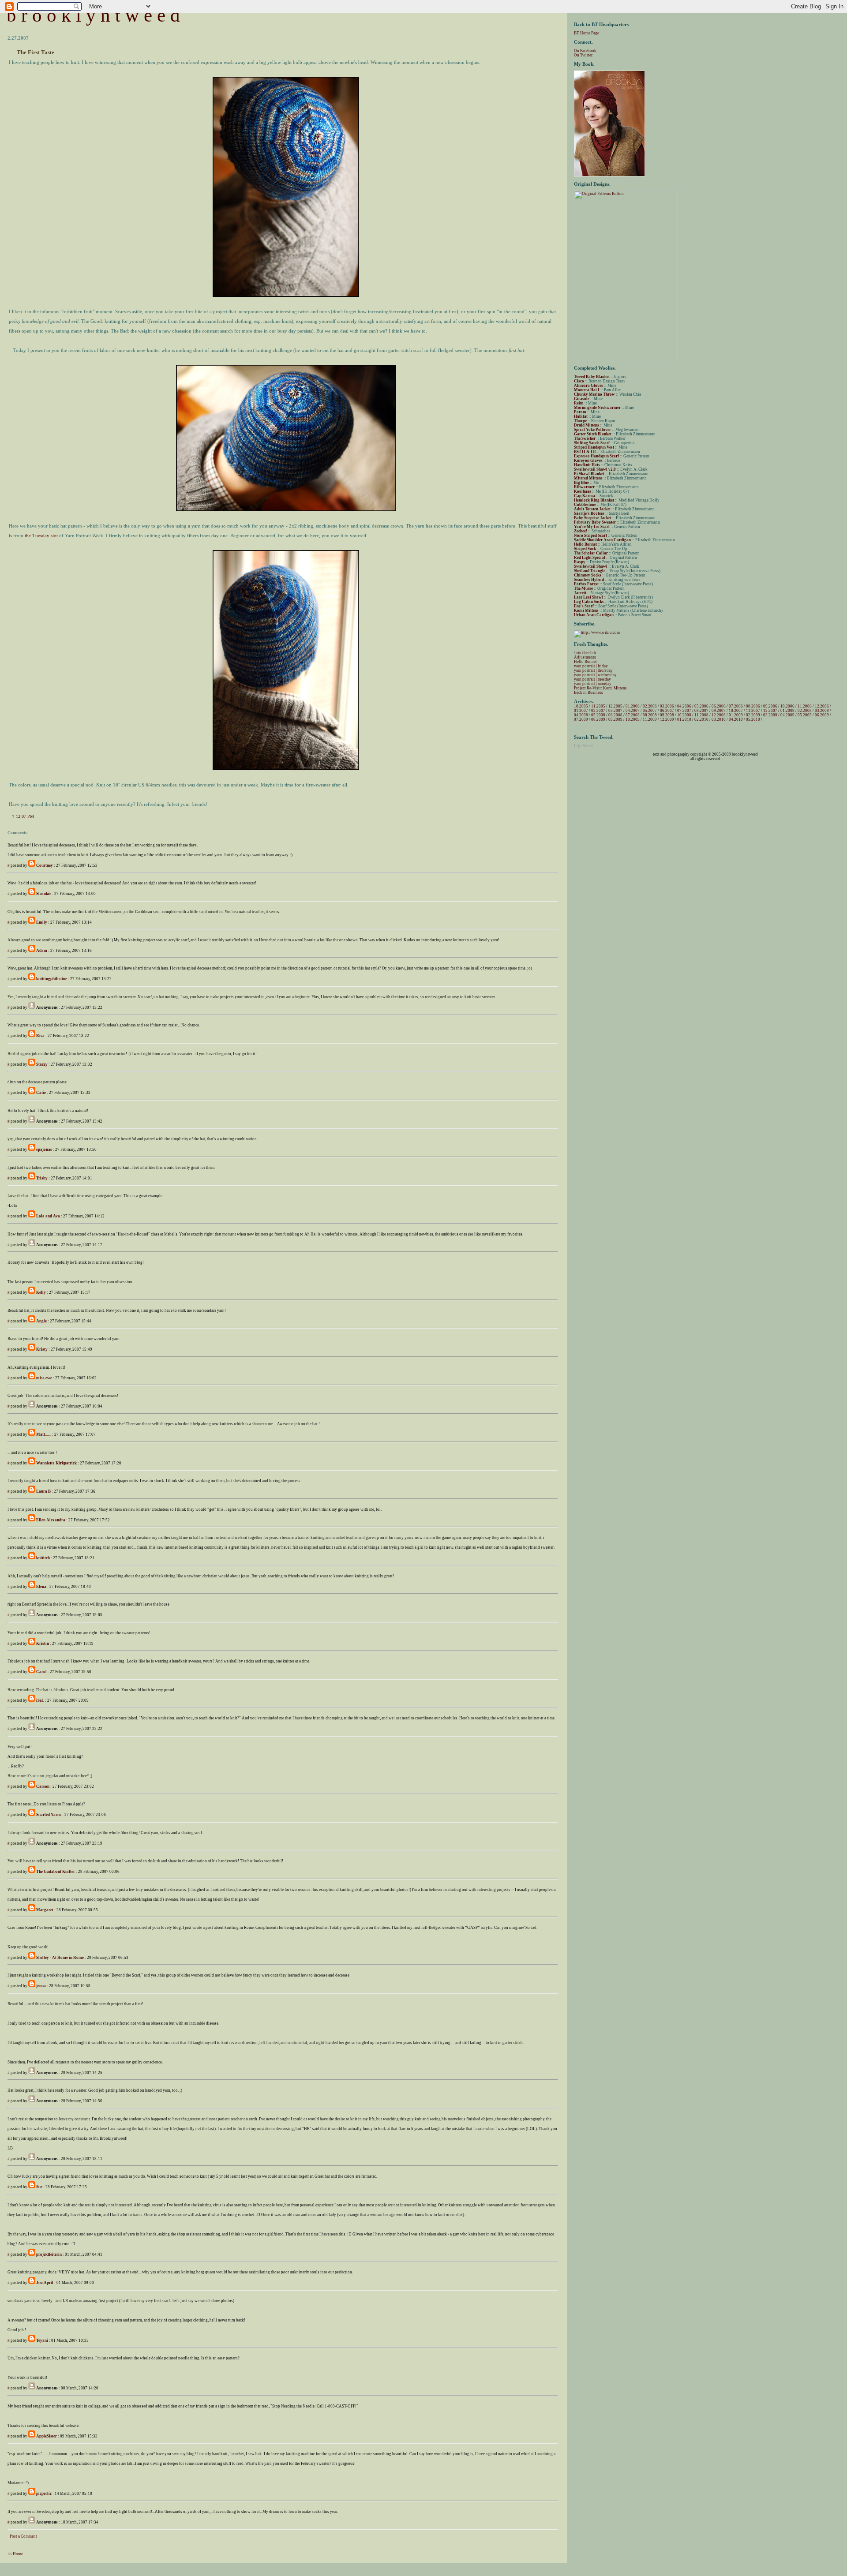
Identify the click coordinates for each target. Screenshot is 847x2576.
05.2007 (650, 711)
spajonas (44, 1149)
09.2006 (770, 706)
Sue (39, 2187)
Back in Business (588, 693)
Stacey (42, 1064)
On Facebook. (586, 51)
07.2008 (633, 715)
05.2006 (701, 706)
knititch (43, 1558)
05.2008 (598, 715)
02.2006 (650, 706)
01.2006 (633, 706)
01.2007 (581, 711)
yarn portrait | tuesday (592, 679)
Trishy (42, 1178)
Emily (42, 922)
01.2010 (684, 719)
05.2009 (805, 715)
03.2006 (667, 706)
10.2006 (787, 706)
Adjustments (585, 657)
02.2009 (753, 715)
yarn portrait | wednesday (595, 675)
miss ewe (44, 1378)
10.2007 (736, 711)
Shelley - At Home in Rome (60, 1958)
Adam (42, 951)
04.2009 (787, 715)
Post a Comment (23, 2536)
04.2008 (581, 715)
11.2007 (753, 711)
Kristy (42, 1349)
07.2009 (581, 719)
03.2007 (615, 711)
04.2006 (684, 706)
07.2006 (736, 706)
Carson (43, 1786)
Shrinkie (44, 894)
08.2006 (753, 706)
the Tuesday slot (41, 535)
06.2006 (719, 706)
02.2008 (805, 711)
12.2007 (770, 711)
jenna (41, 1986)
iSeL (40, 1700)
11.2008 (701, 715)
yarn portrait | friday (591, 666)
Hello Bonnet (585, 662)
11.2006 (805, 706)
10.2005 (581, 706)
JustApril (45, 2283)
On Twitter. (584, 55)
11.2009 (650, 719)
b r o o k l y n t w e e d (93, 15)
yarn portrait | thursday (593, 670)
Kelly (41, 1292)
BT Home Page (587, 33)
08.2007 (701, 711)
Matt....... (44, 1434)
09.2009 (615, 719)
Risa (40, 1036)
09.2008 (667, 715)
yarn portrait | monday (593, 684)
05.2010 (753, 719)
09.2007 (719, 711)
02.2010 (701, 719)
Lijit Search (584, 746)
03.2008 (822, 711)
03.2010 (719, 719)
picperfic (44, 2494)
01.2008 (787, 711)
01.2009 (736, 715)
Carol (41, 1672)
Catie (41, 1093)
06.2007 (667, 711)
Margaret (45, 1910)
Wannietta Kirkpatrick (56, 1463)
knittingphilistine (52, 979)
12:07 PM (25, 816)
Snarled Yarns (49, 1815)
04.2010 (736, 719)
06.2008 (615, 715)
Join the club (585, 653)
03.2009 (770, 715)
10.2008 (684, 715)
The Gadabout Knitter (56, 1872)
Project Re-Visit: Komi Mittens (600, 688)
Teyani (42, 2340)
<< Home (15, 2554)
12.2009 (667, 719)
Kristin (43, 1644)
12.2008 (719, 715)
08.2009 (598, 719)
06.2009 (822, 715)
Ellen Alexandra (51, 1520)
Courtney (45, 865)
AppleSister (47, 2436)
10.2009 (633, 719)
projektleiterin (49, 2254)
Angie (41, 1321)
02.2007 (598, 711)
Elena (41, 1587)
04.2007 (633, 711)
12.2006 (822, 706)
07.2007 (684, 711)
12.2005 (615, 706)
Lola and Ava (48, 1216)
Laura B (43, 1491)
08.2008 (650, 715)
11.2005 (598, 706)
